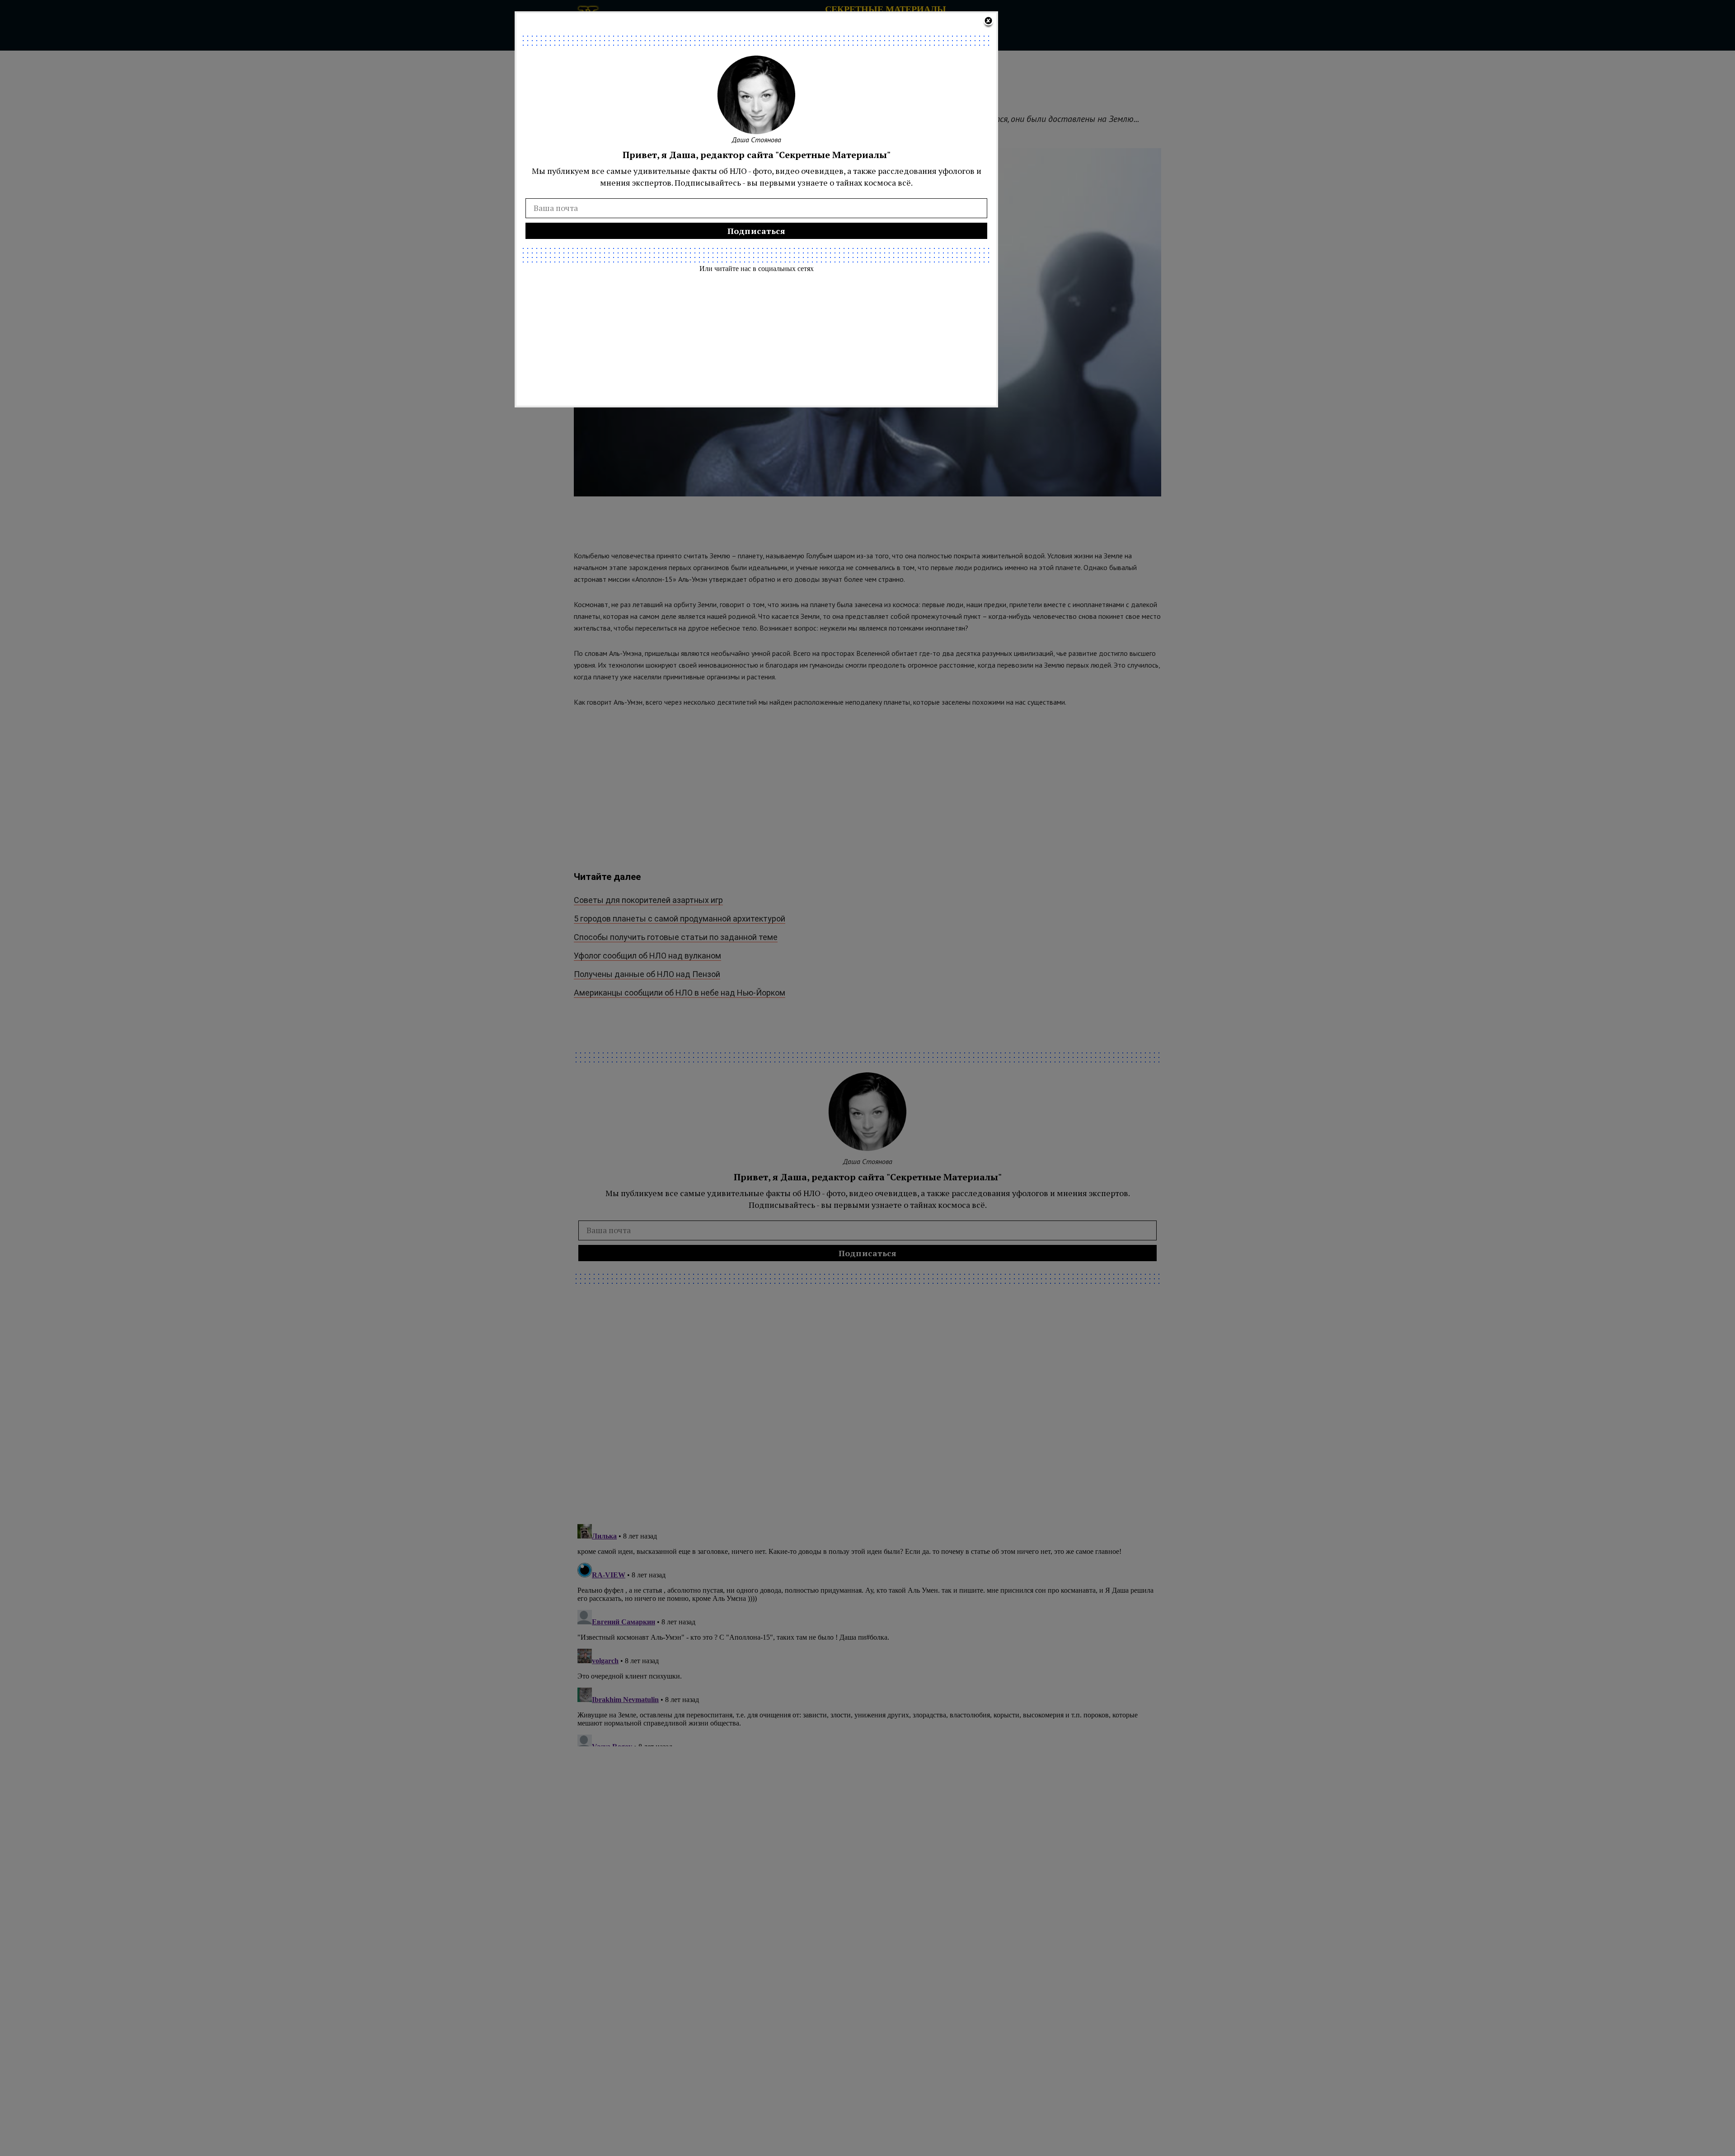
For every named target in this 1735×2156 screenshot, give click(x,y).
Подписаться (757, 231)
